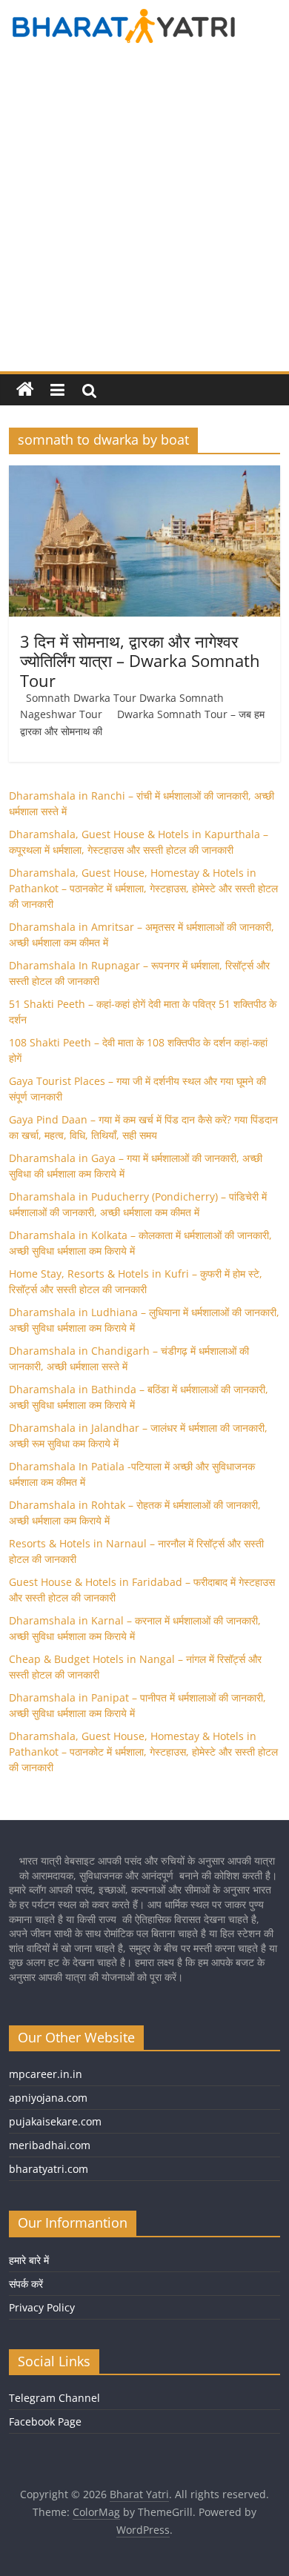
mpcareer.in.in (46, 2074)
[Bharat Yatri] (25, 390)
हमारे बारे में (29, 2260)
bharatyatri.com (49, 2169)
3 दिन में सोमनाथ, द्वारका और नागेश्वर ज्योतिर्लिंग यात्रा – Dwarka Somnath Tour (140, 661)
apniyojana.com (48, 2098)
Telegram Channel (54, 2398)
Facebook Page (45, 2421)
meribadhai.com (50, 2145)
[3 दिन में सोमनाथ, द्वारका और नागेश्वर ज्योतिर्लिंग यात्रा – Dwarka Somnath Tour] (145, 474)
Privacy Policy (42, 2307)
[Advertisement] (144, 219)
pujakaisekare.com (55, 2121)
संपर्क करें (26, 2284)
